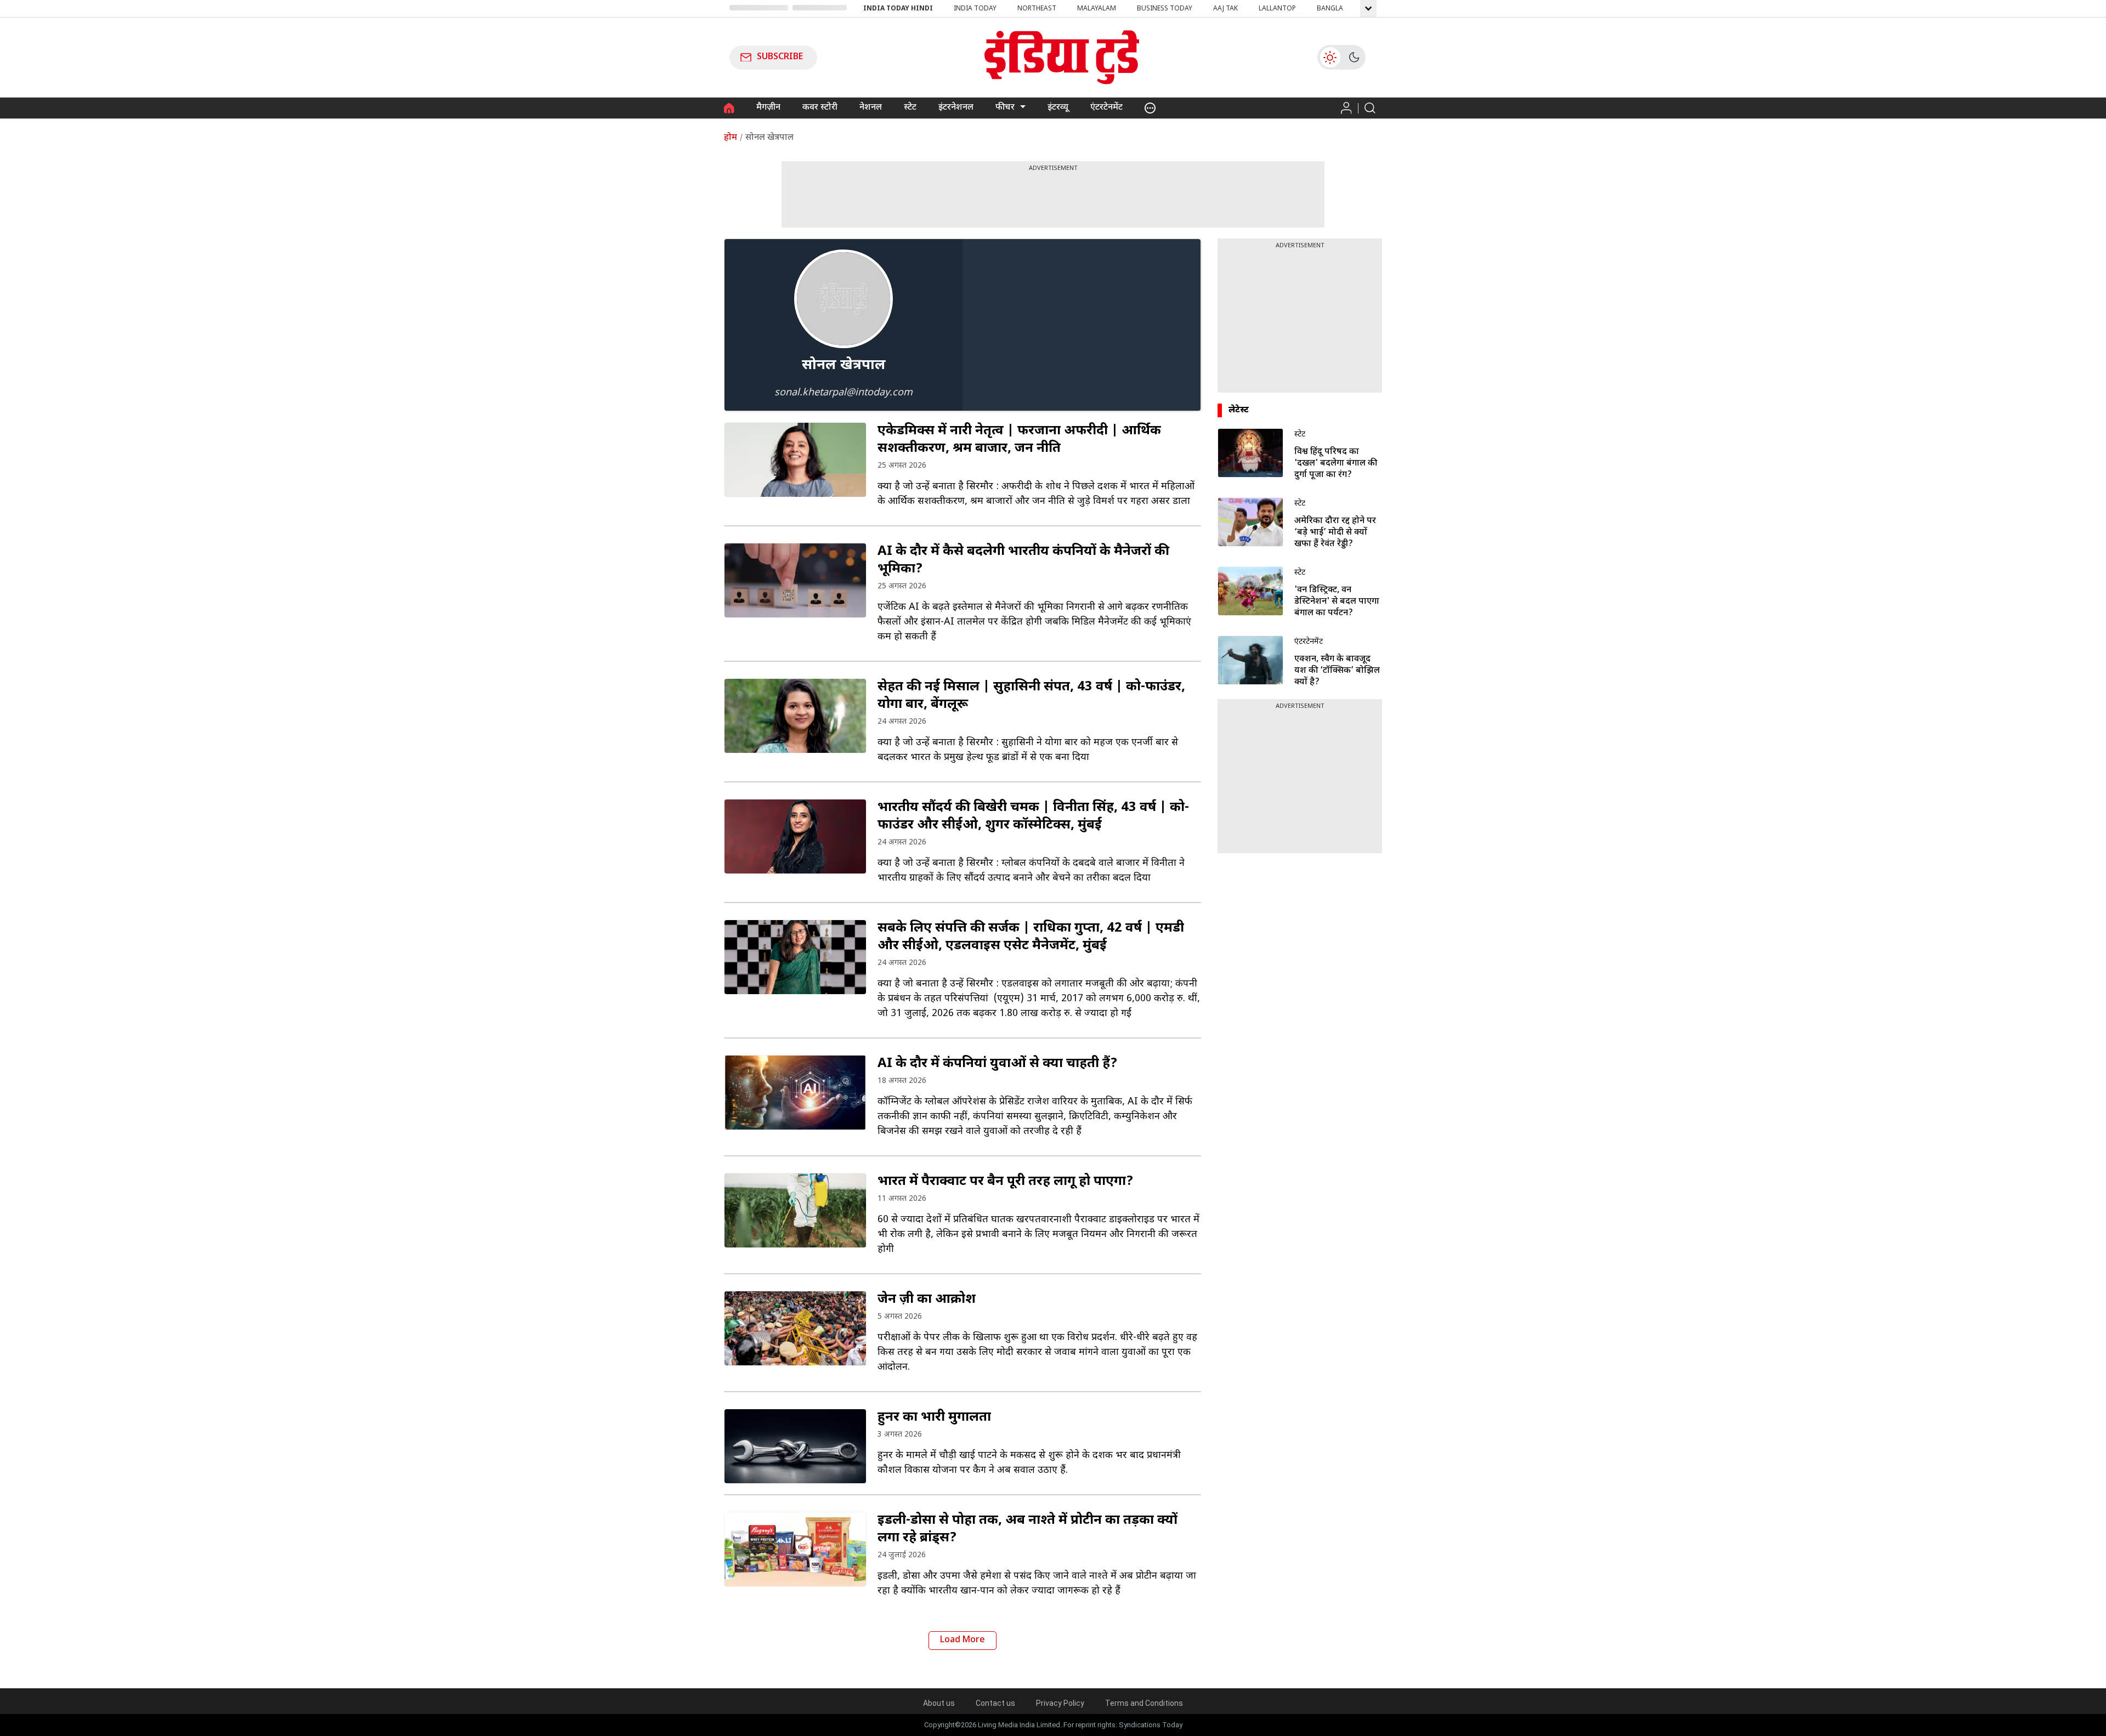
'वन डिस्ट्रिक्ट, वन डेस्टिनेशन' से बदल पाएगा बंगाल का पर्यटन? (1337, 602)
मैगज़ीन (768, 108)
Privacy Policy (1060, 1703)
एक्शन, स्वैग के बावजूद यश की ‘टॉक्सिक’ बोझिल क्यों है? (1337, 671)
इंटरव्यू (1058, 108)
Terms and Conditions (1144, 1703)
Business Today (1165, 9)
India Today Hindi (898, 9)
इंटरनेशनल (956, 108)
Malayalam (1097, 9)
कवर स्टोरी (820, 108)
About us (939, 1703)
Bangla (1330, 9)
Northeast (1037, 9)
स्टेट (910, 108)
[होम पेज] (729, 108)
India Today (975, 9)
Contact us (995, 1703)
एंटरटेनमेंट (1106, 108)
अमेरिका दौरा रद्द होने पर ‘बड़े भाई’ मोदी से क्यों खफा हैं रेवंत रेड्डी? (1335, 533)
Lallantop (1277, 9)
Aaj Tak (1225, 9)
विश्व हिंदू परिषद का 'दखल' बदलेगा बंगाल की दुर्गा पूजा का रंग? (1336, 464)
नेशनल (871, 108)
